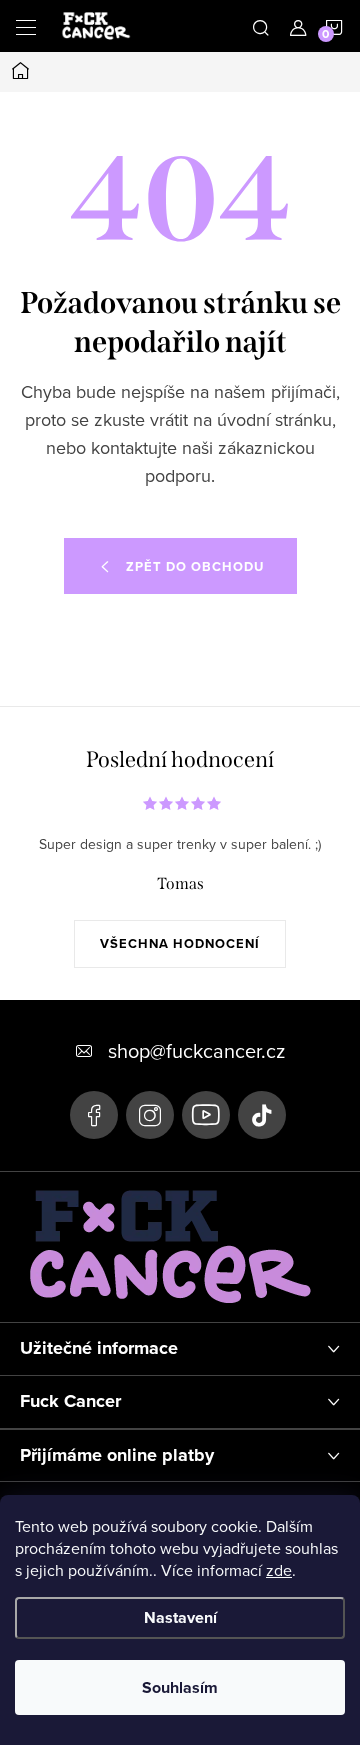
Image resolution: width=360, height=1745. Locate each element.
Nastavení (180, 1617)
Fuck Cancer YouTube (206, 1115)
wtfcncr (150, 1115)
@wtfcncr (262, 1115)
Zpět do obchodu (195, 566)
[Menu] (26, 26)
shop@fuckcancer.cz (196, 1050)
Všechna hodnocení (180, 943)
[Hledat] (261, 26)
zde (279, 1570)
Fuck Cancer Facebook (94, 1115)
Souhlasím (180, 1687)
